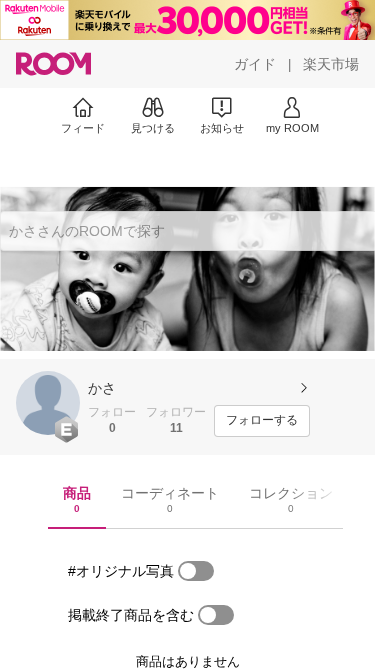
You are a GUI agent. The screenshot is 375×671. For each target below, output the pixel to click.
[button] (48, 403)
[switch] (196, 571)
